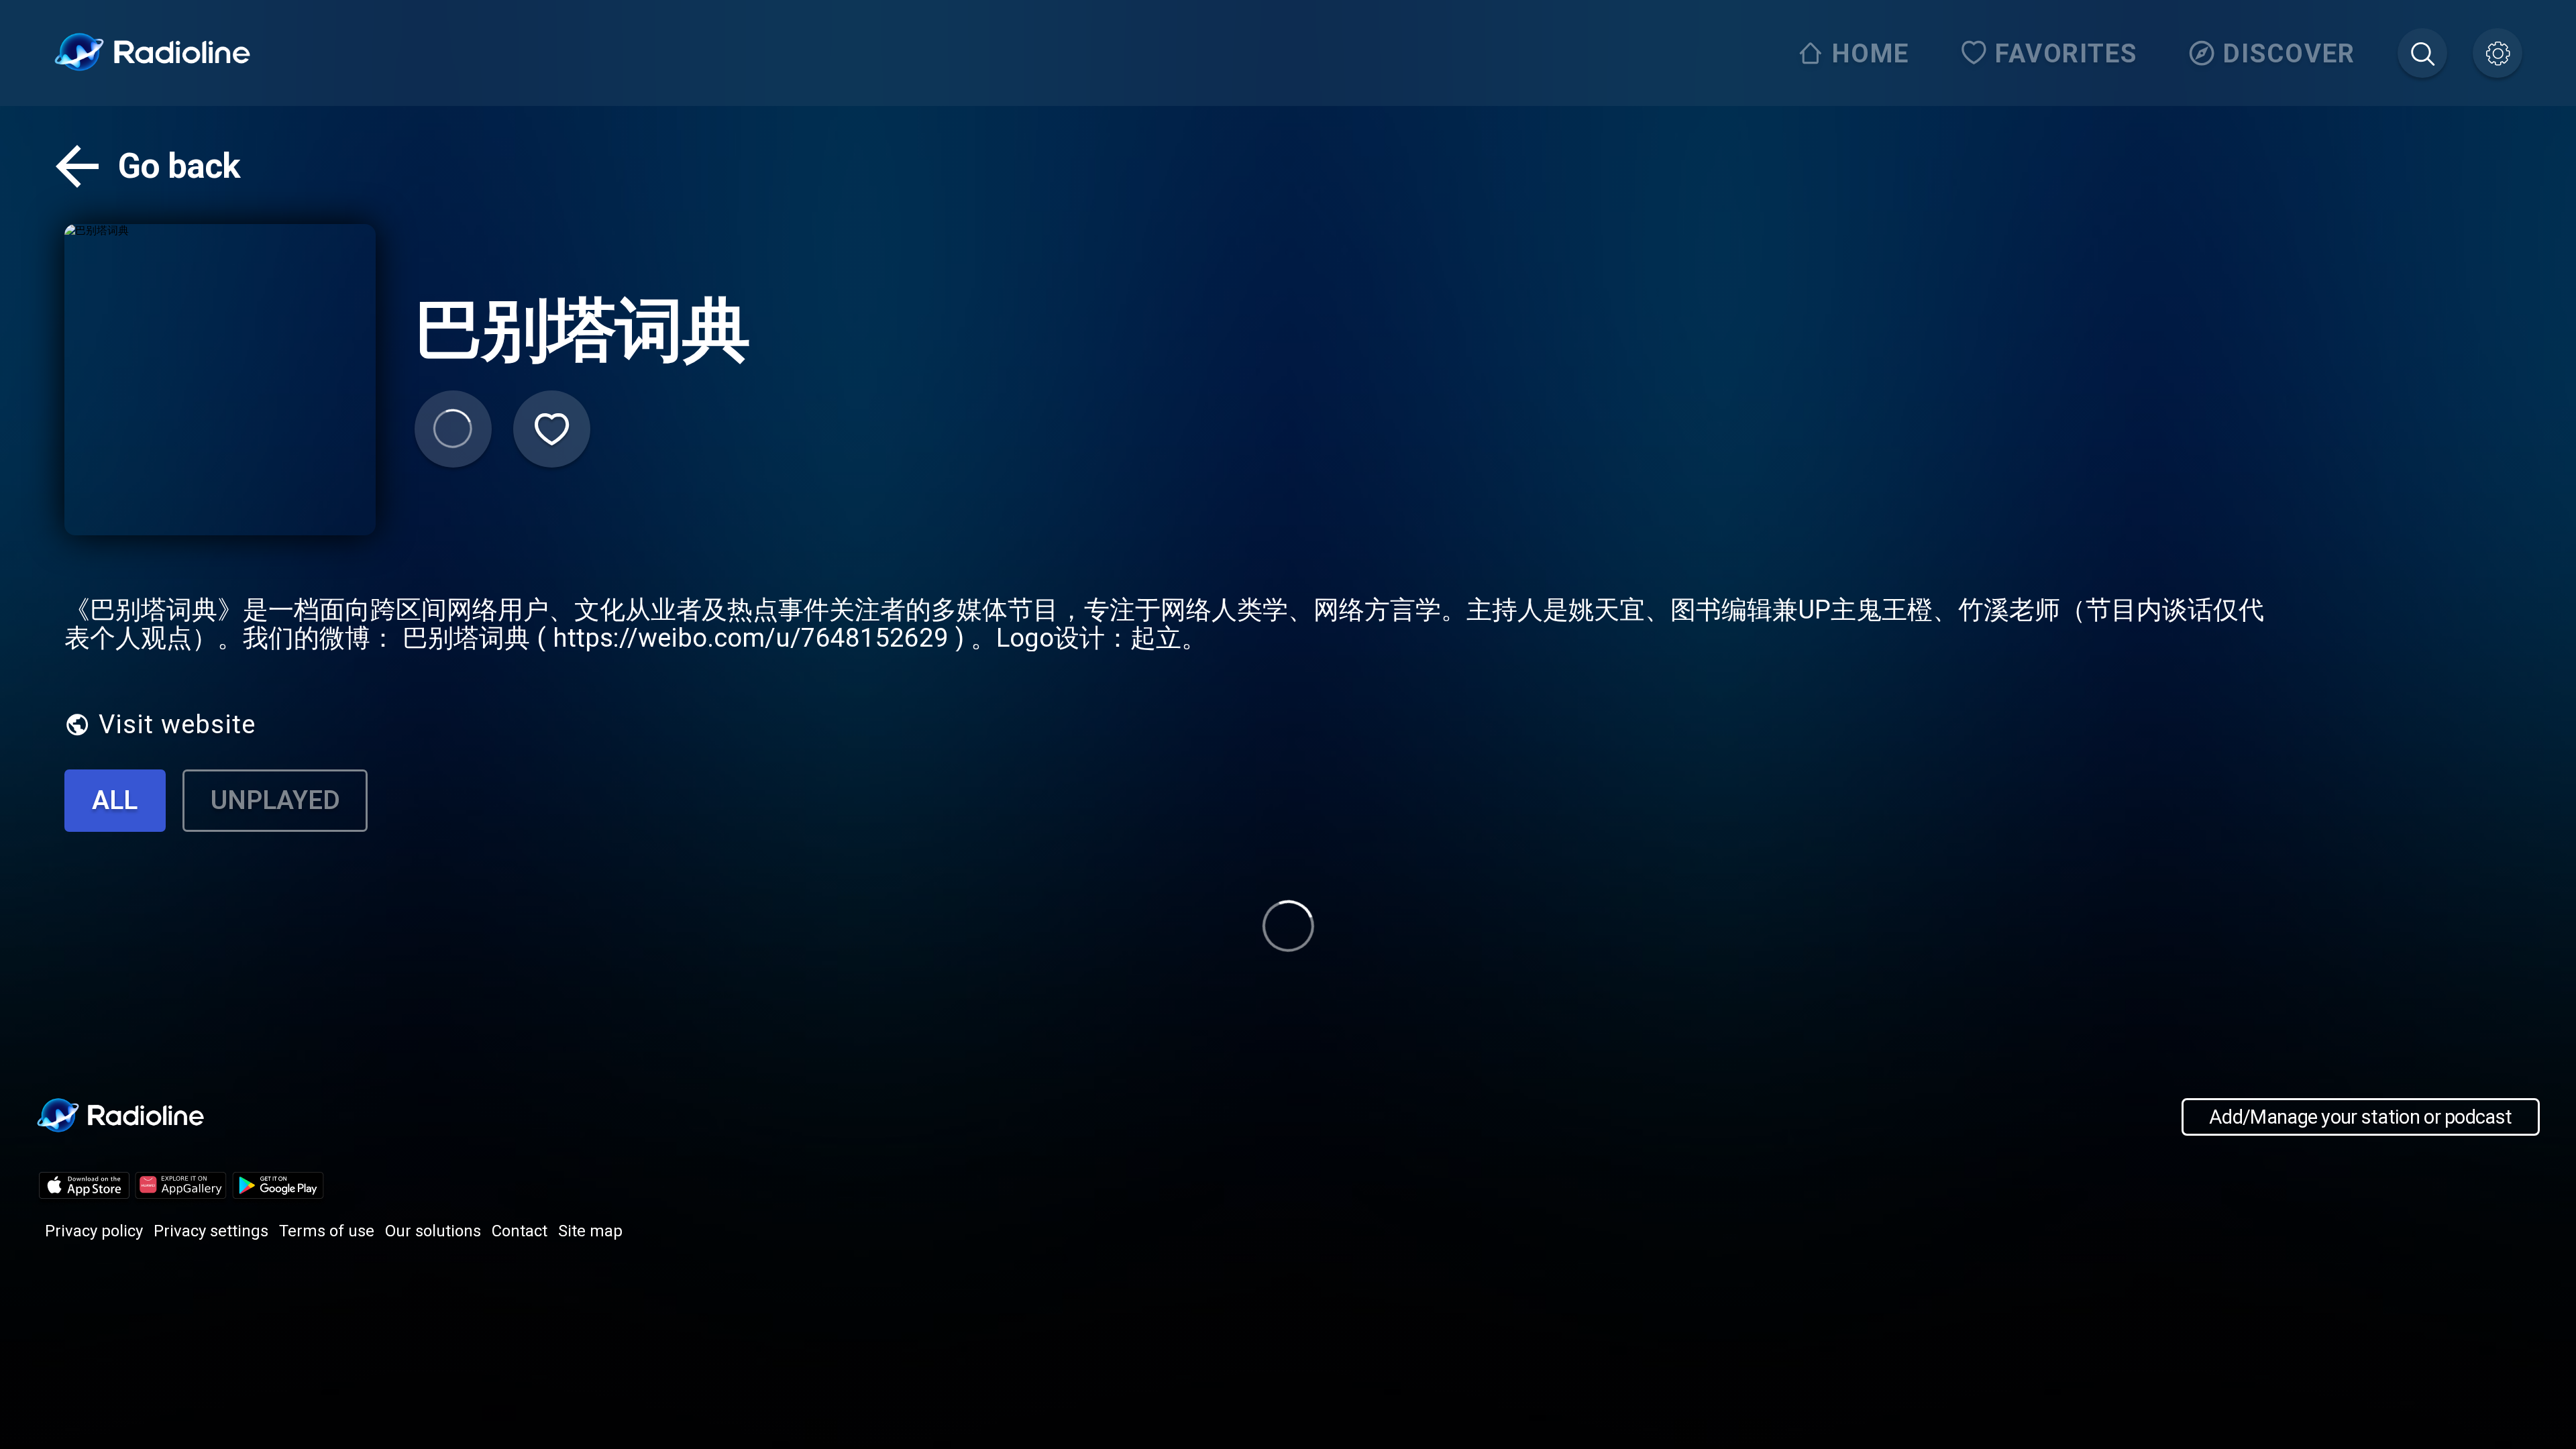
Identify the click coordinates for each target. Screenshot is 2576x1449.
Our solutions (433, 1231)
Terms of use (327, 1231)
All (115, 800)
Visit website (177, 724)
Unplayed (275, 800)
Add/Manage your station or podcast (2360, 1117)
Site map (590, 1231)
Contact (520, 1231)
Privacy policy (94, 1231)
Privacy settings (211, 1231)
